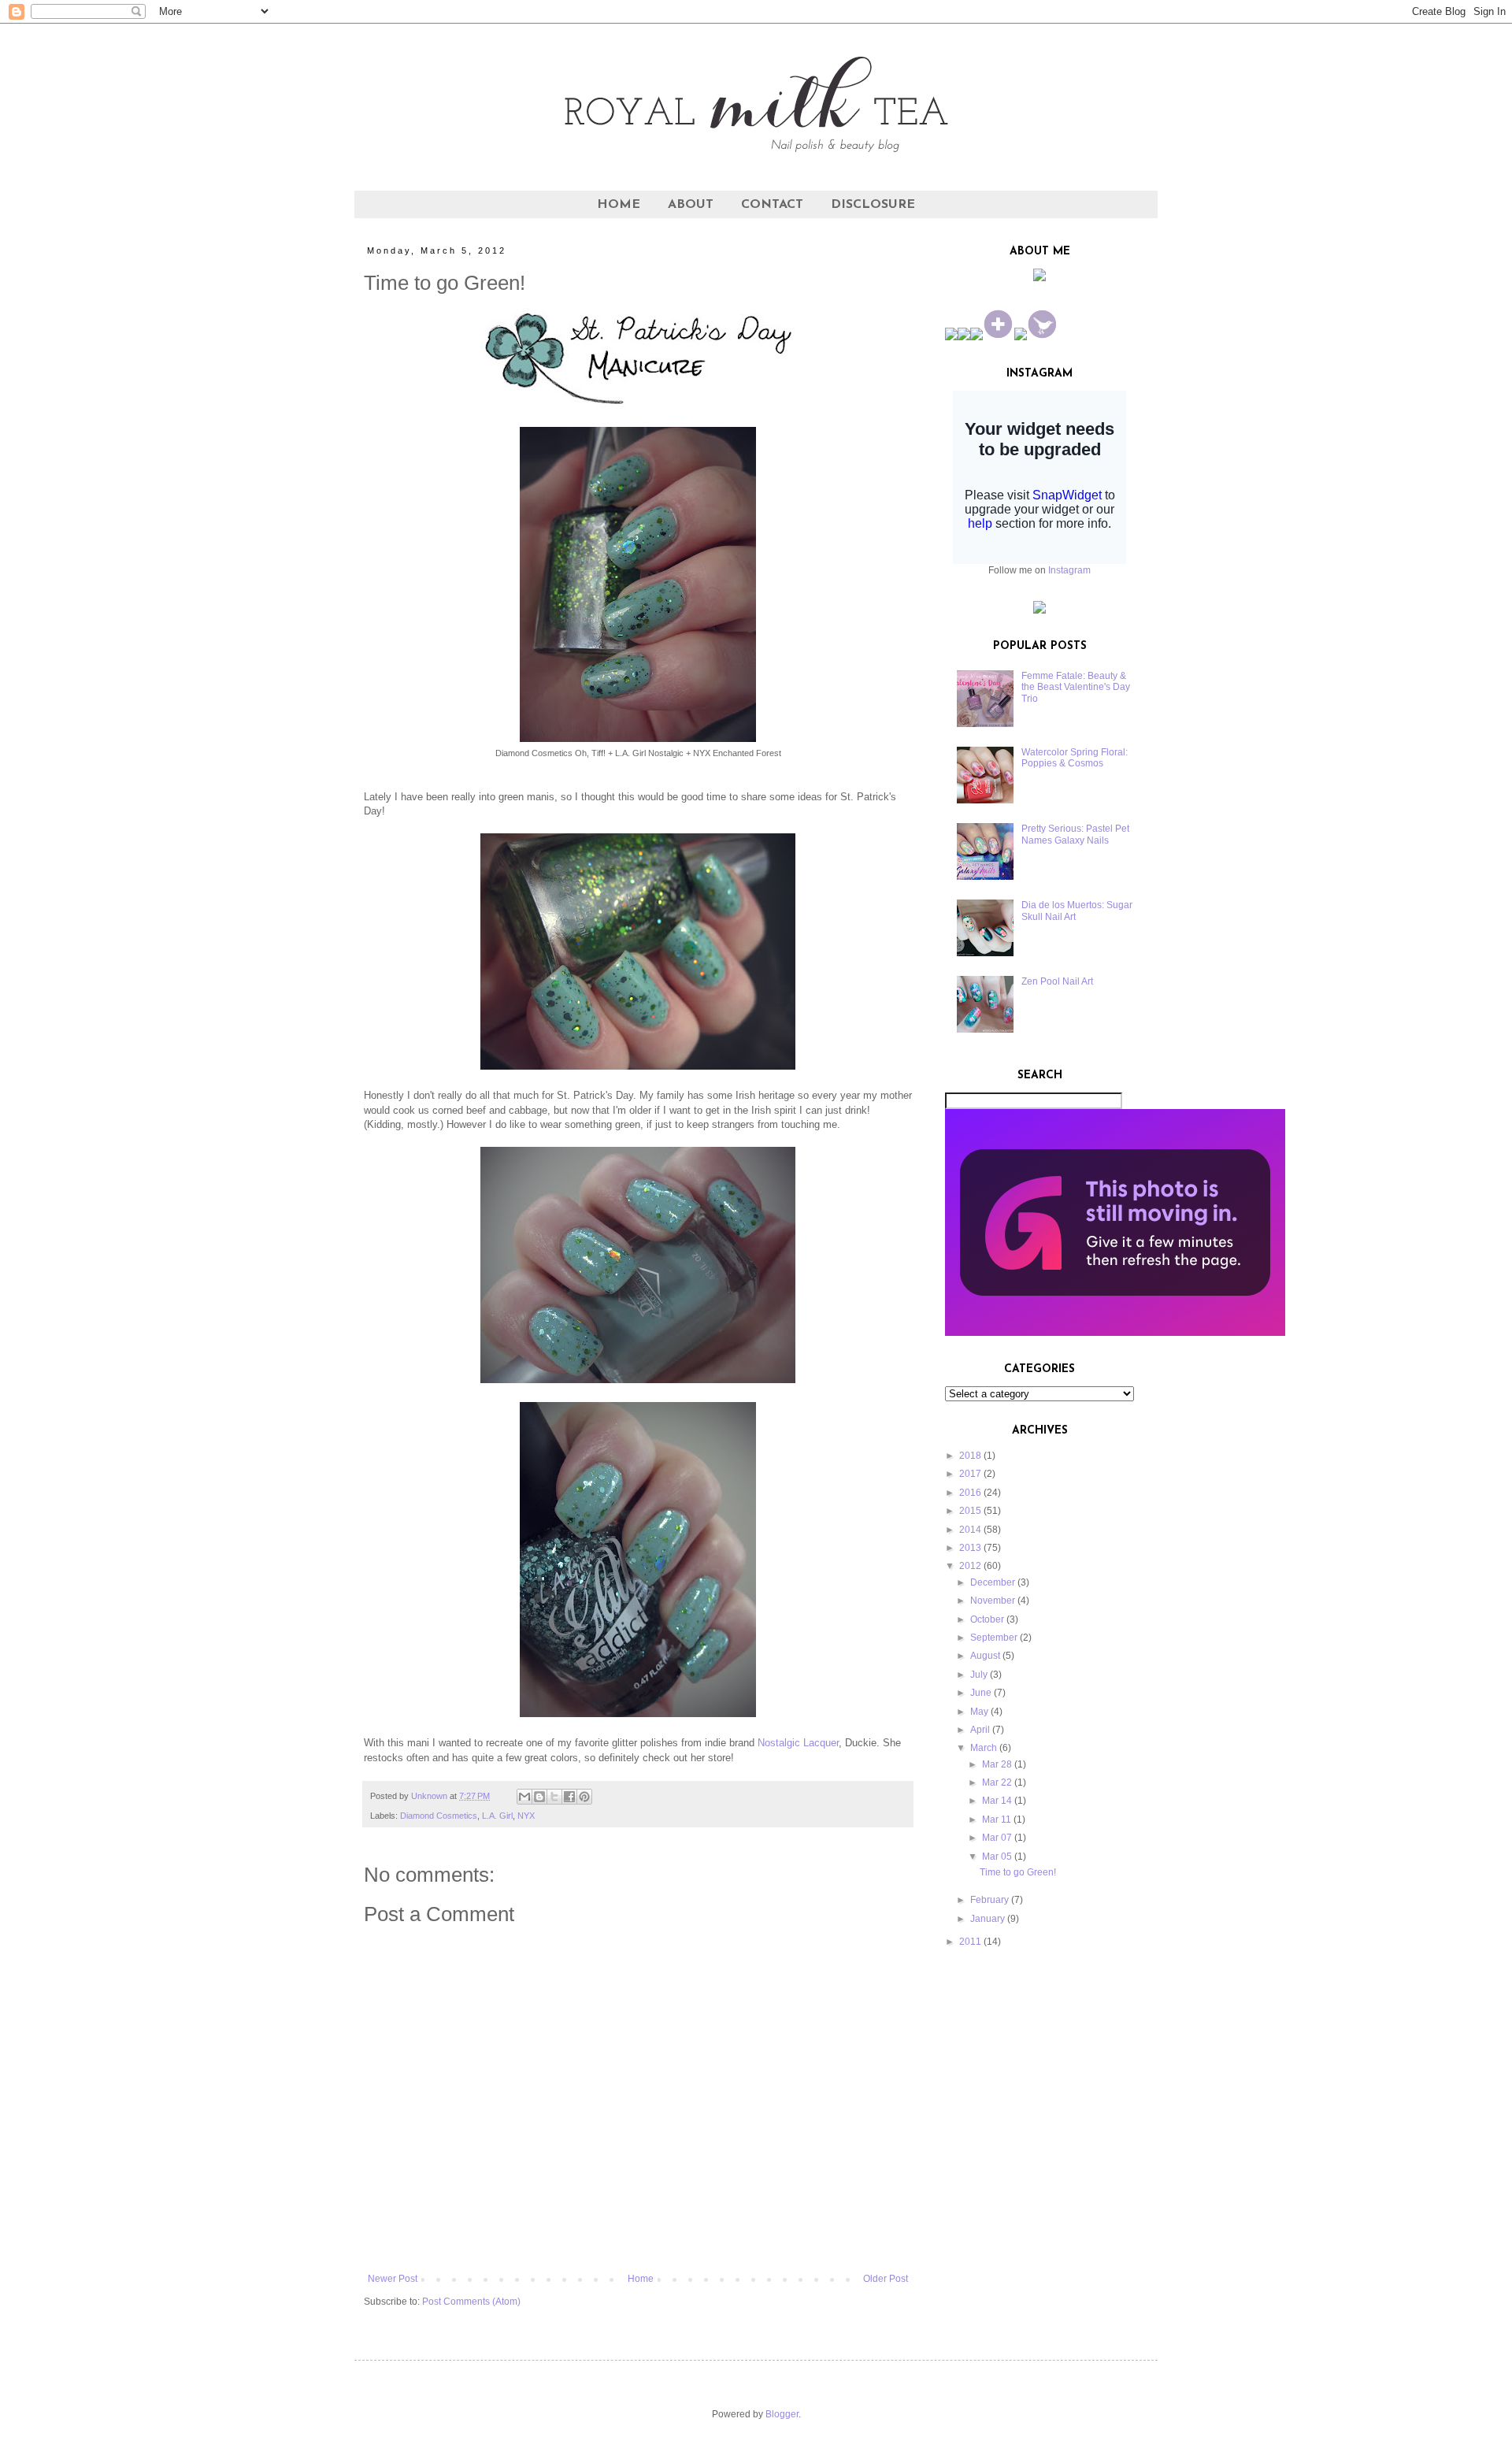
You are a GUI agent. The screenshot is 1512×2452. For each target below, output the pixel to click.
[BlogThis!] (539, 1797)
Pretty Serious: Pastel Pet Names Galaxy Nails (1075, 834)
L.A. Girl (497, 1816)
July (979, 1675)
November (993, 1601)
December (993, 1582)
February (989, 1900)
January (988, 1919)
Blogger (782, 2414)
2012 (970, 1566)
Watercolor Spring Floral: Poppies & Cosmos (1075, 758)
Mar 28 (997, 1764)
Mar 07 (997, 1838)
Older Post (886, 2279)
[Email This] (524, 1797)
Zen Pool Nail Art (1057, 981)
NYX (526, 1816)
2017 (970, 1474)
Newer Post (393, 2279)
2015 (970, 1511)
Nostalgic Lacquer (798, 1743)
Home (641, 2279)
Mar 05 (997, 1857)
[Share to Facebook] (569, 1797)
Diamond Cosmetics (439, 1816)
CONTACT (772, 205)
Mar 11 (997, 1820)
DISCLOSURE (873, 205)
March (984, 1748)
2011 (970, 1942)
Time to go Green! (1018, 1872)
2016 (970, 1493)
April (980, 1730)
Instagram (1069, 570)
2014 (970, 1530)
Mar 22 (997, 1782)
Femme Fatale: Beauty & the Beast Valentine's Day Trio (1076, 687)
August (985, 1656)
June (981, 1693)
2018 (970, 1456)
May (979, 1712)
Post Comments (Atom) (471, 2302)
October (987, 1619)
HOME (619, 205)
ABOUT (691, 205)
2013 (970, 1548)
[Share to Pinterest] (584, 1797)
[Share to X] (554, 1797)
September (994, 1638)
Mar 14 (997, 1801)
